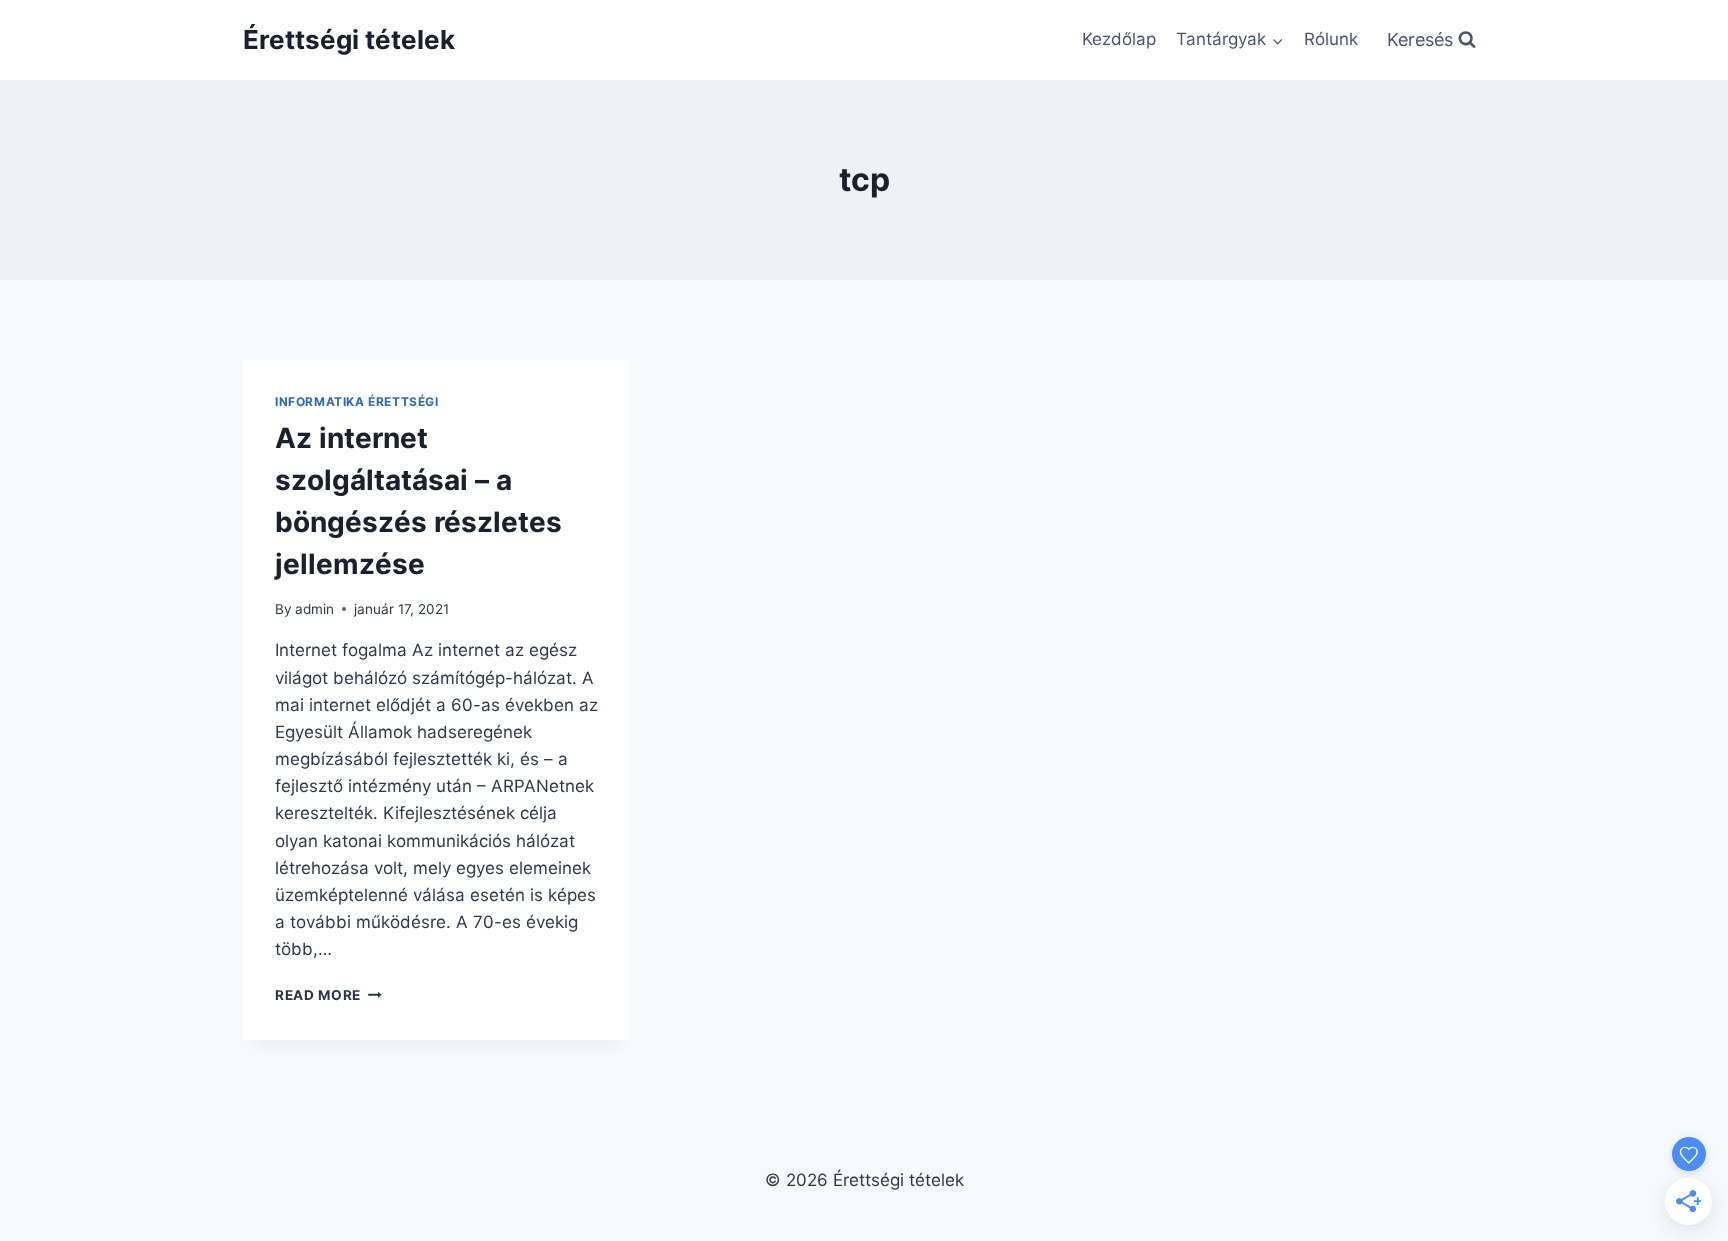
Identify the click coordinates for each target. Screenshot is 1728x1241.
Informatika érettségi (357, 401)
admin (314, 609)
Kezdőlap (1119, 39)
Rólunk (1331, 39)
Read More (328, 995)
